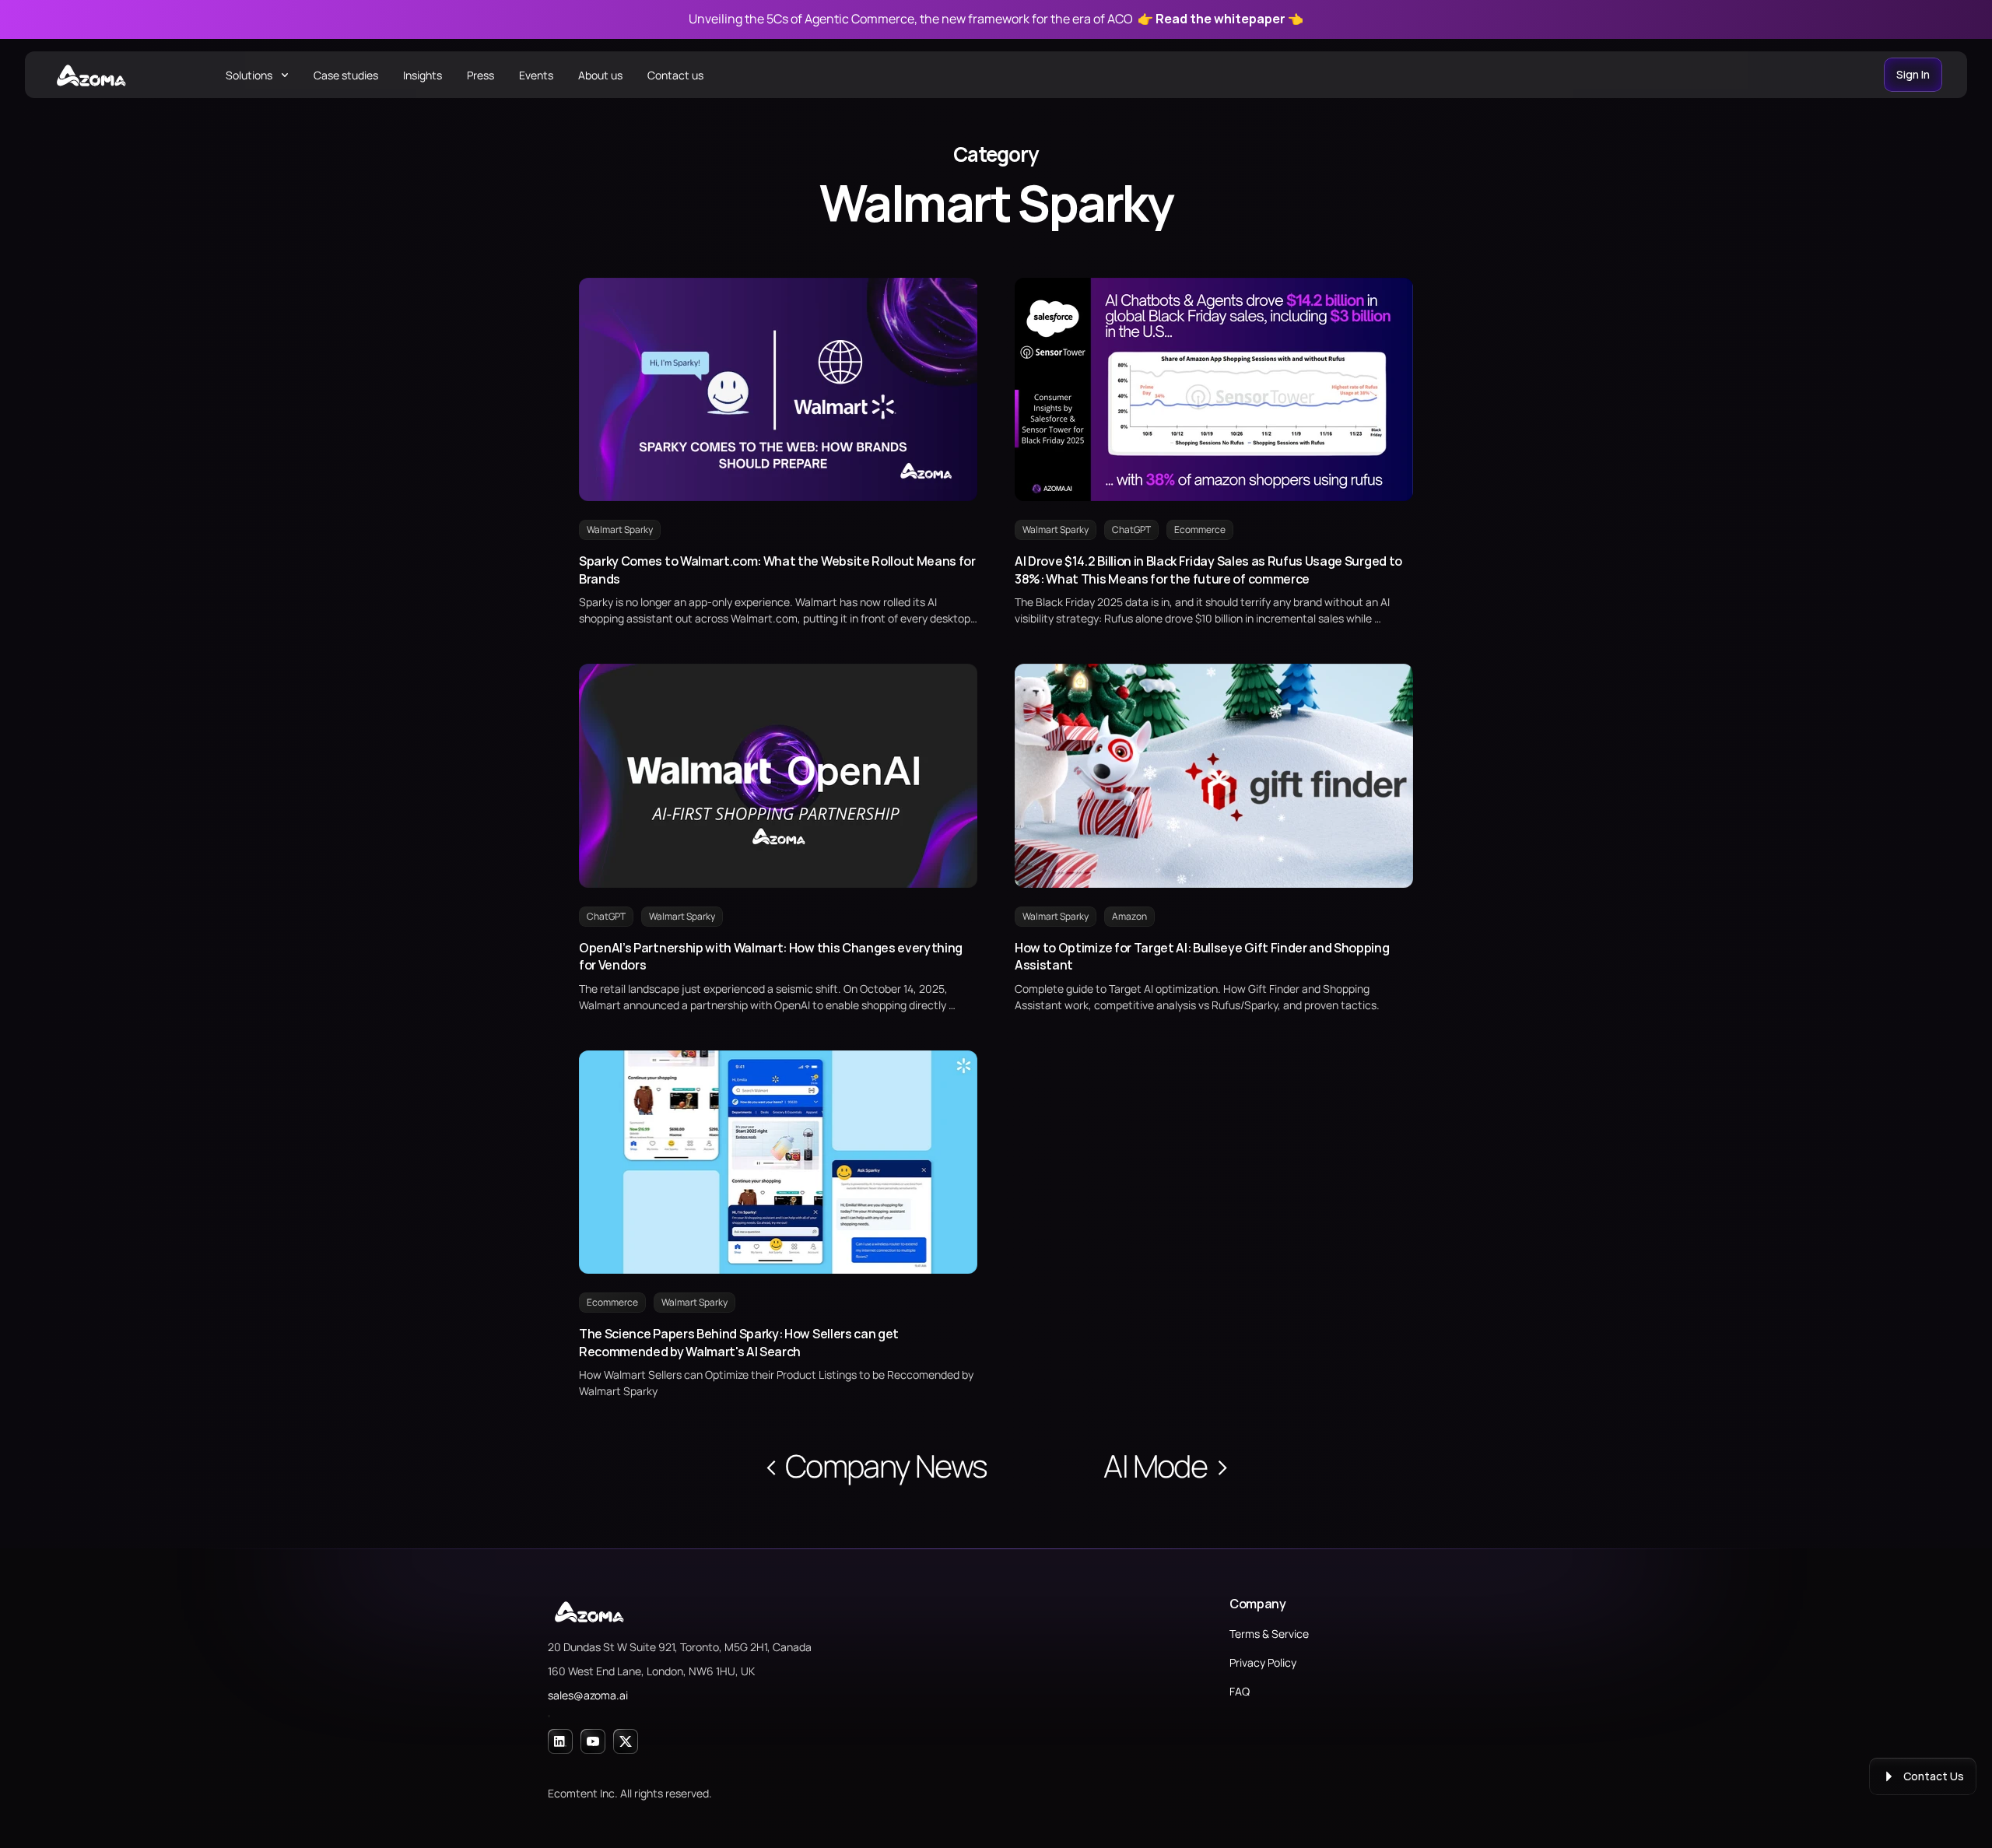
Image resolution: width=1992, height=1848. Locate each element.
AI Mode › (1166, 1466)
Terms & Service (1269, 1634)
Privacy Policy (1263, 1662)
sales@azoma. (584, 1695)
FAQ (1240, 1691)
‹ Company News (875, 1466)
